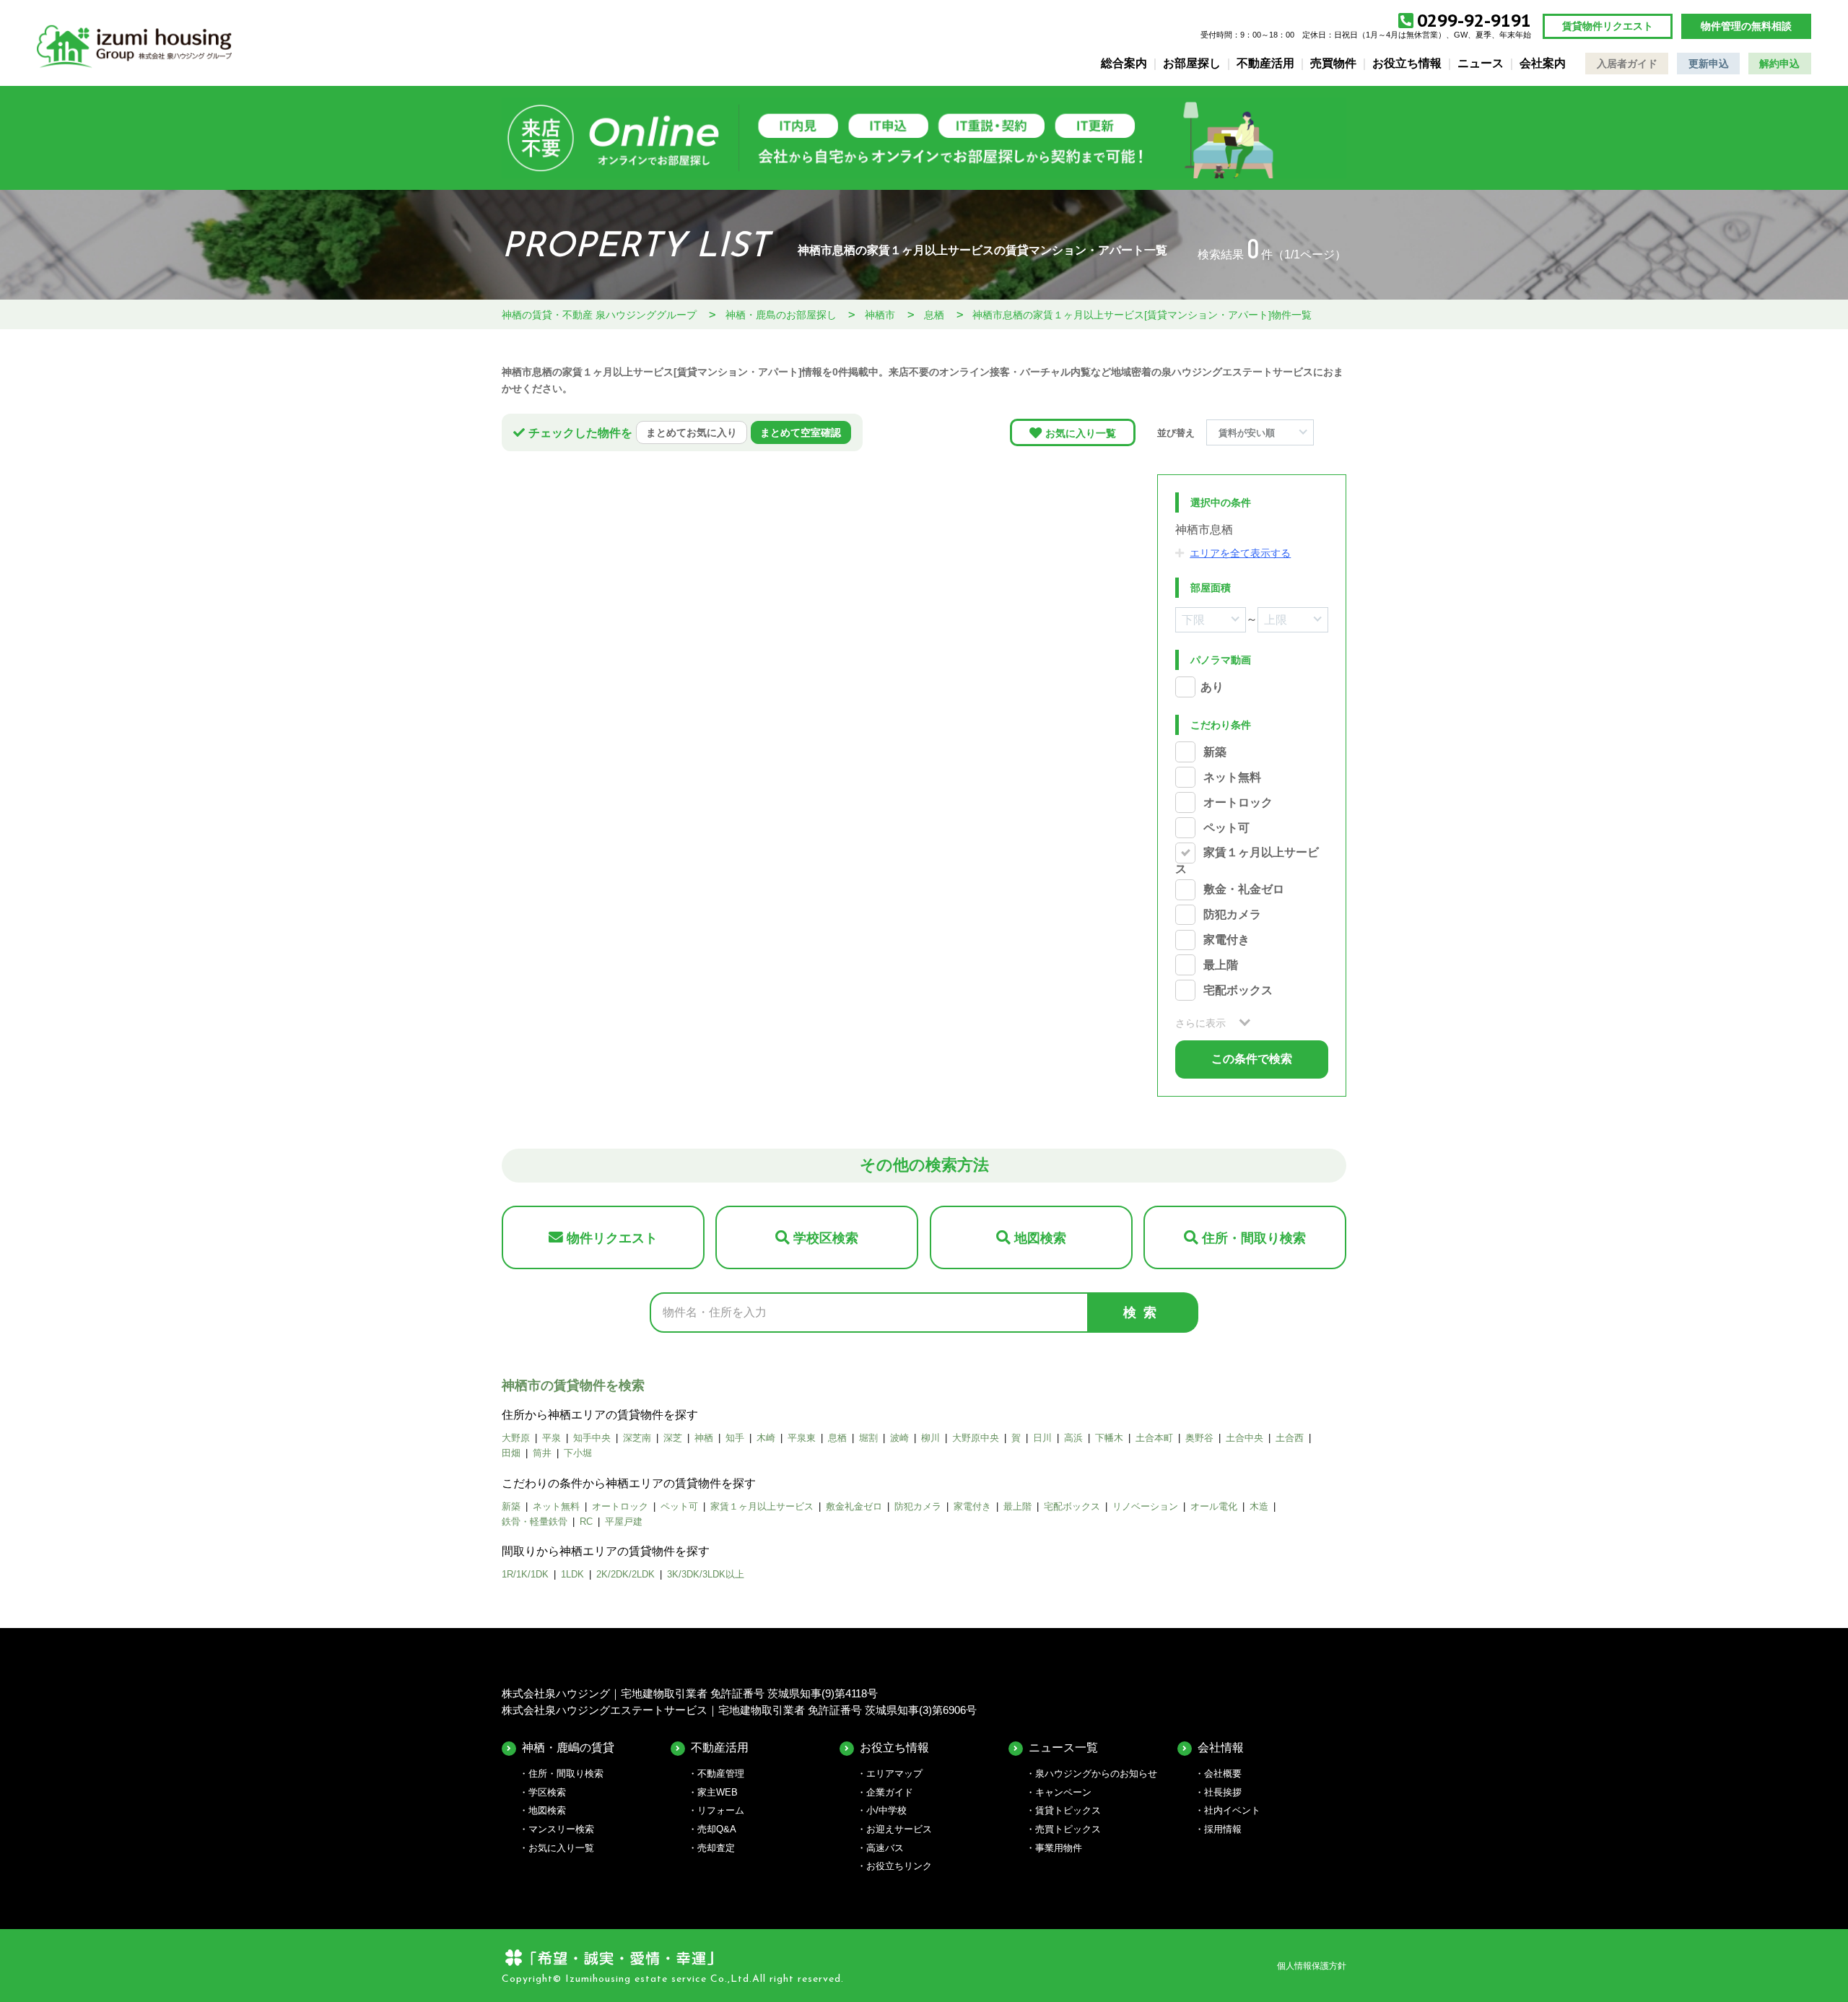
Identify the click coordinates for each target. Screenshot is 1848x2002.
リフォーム (721, 1810)
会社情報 (1221, 1748)
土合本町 (1154, 1438)
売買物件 (1333, 63)
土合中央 (1245, 1438)
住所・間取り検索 (1254, 1238)
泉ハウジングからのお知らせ (1096, 1773)
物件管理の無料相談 (1746, 26)
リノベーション (1145, 1506)
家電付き (1226, 940)
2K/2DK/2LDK (626, 1574)
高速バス (885, 1848)
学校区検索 (826, 1238)
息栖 (837, 1438)
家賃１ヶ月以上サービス (762, 1506)
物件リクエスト (612, 1238)
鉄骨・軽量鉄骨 (535, 1522)
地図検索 (1040, 1238)
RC (586, 1522)
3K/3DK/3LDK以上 (706, 1574)
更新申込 (1709, 64)
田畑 (511, 1453)
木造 (1259, 1506)
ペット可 (1226, 828)
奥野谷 (1199, 1438)
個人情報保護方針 (1312, 1966)
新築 (1215, 752)
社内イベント (1232, 1810)
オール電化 (1214, 1506)
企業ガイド (890, 1792)
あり (1212, 687)
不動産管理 (721, 1773)
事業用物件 (1059, 1848)
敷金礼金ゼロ (854, 1506)
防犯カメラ (1232, 915)
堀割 (868, 1438)
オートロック (1238, 802)
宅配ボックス (1238, 990)
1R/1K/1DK (525, 1574)
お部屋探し (1192, 63)
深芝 (673, 1438)
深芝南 (637, 1438)
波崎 (899, 1438)
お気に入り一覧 (1081, 433)
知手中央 (592, 1438)
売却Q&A (717, 1829)
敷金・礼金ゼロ (1244, 890)
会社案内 (1543, 63)
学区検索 (547, 1792)
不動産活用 (1265, 63)
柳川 (930, 1438)
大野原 (516, 1438)
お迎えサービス (899, 1829)
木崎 (766, 1438)
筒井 (542, 1453)
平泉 (552, 1438)
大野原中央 (976, 1438)
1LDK (572, 1574)
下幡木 (1109, 1438)
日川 (1042, 1438)
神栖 (704, 1438)
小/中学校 (886, 1810)
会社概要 (1223, 1773)
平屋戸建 (624, 1522)
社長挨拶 (1223, 1792)
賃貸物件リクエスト (1608, 26)
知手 (735, 1438)
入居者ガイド (1627, 64)
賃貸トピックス (1068, 1810)
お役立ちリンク (899, 1866)
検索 (1143, 1313)
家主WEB (718, 1792)
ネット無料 (1232, 777)
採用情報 (1223, 1829)
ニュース (1481, 63)
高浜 (1073, 1438)
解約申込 (1779, 64)
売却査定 (716, 1848)
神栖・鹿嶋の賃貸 (568, 1748)
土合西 (1290, 1438)
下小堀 (578, 1453)
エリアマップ (894, 1773)
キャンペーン (1063, 1792)
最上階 (1221, 965)
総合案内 (1124, 63)
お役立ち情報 (1407, 63)
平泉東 (802, 1438)
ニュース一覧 (1063, 1748)
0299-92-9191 (1474, 21)
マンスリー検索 (561, 1829)
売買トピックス (1068, 1829)
